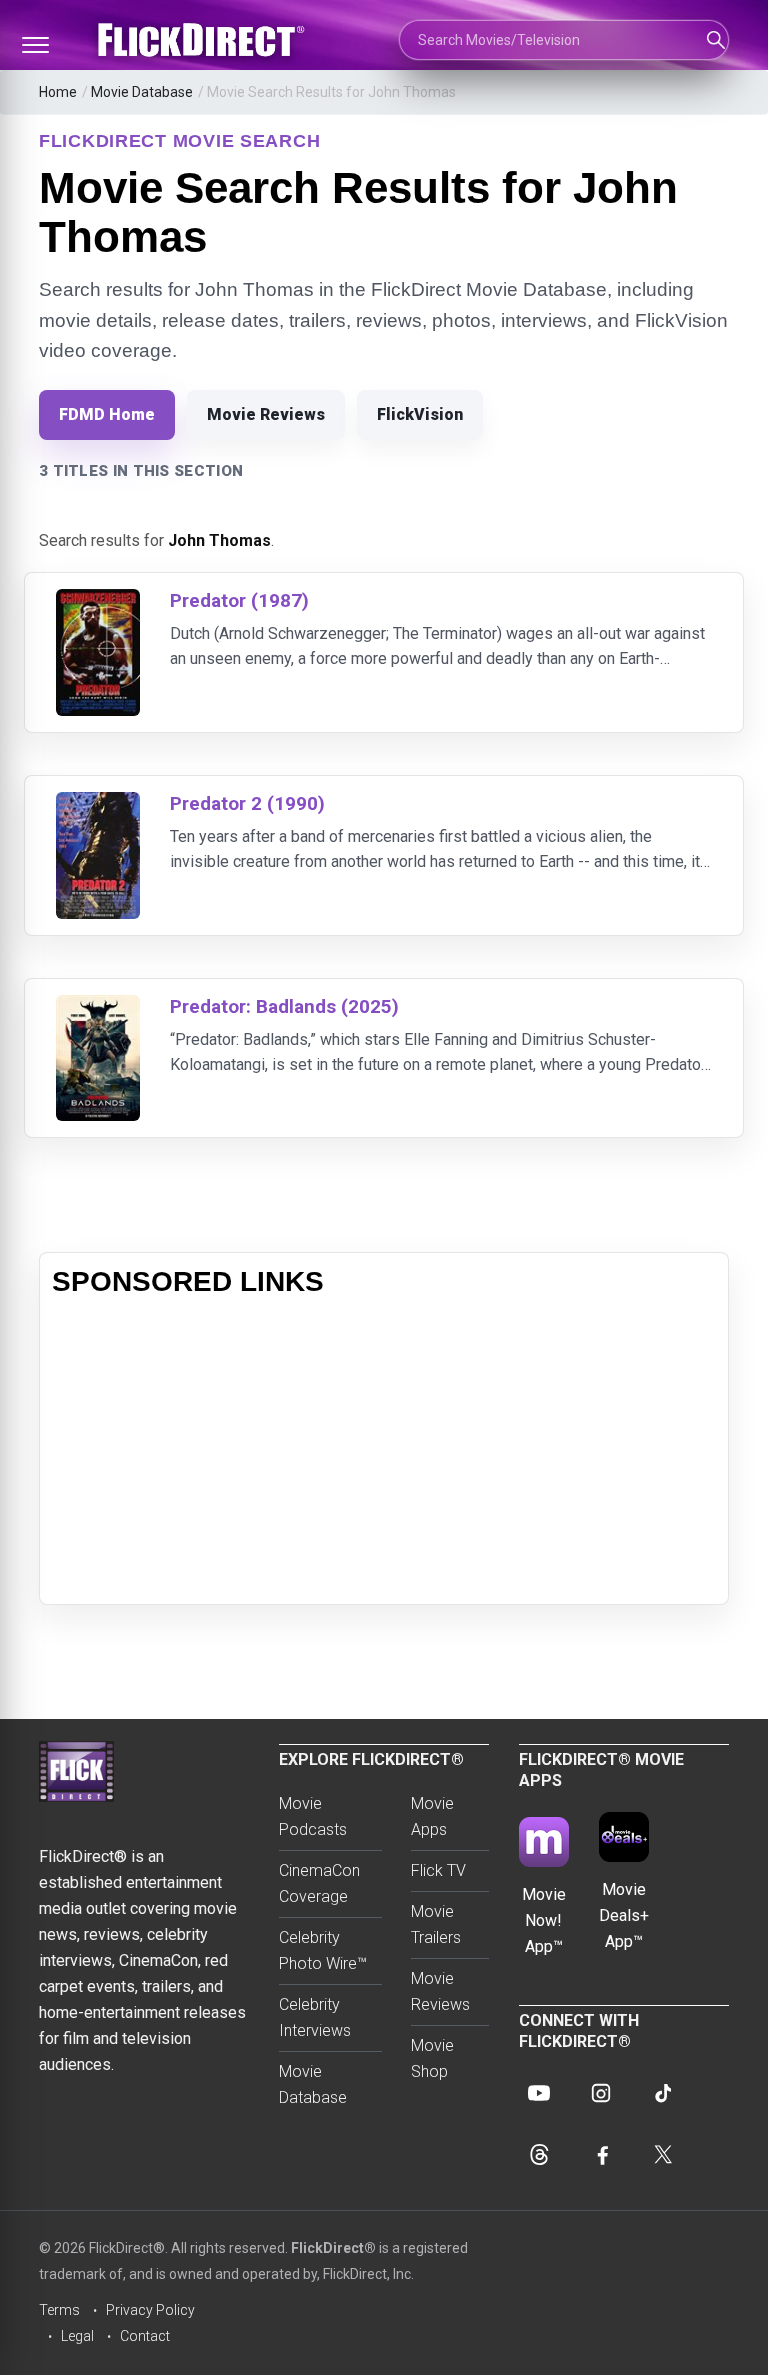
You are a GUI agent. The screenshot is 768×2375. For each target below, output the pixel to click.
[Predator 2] (98, 804)
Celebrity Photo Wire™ (323, 1950)
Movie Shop (432, 2058)
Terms (59, 2310)
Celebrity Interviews (315, 2017)
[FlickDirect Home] (204, 40)
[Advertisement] (384, 1452)
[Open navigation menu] (35, 45)
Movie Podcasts (313, 1816)
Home (58, 92)
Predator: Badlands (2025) (284, 1006)
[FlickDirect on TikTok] (663, 2093)
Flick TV (438, 1870)
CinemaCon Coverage (319, 1883)
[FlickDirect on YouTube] (539, 2093)
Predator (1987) (239, 600)
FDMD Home (107, 414)
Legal (77, 2336)
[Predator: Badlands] (98, 1007)
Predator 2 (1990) (247, 803)
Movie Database (142, 92)
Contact (145, 2336)
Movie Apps (432, 1816)
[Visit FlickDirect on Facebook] (601, 2155)
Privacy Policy (150, 2310)
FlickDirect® (333, 2248)
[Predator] (98, 601)
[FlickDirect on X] (663, 2155)
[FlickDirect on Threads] (539, 2155)
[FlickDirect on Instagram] (601, 2093)
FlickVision (420, 414)
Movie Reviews (266, 414)
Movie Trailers (436, 1924)
